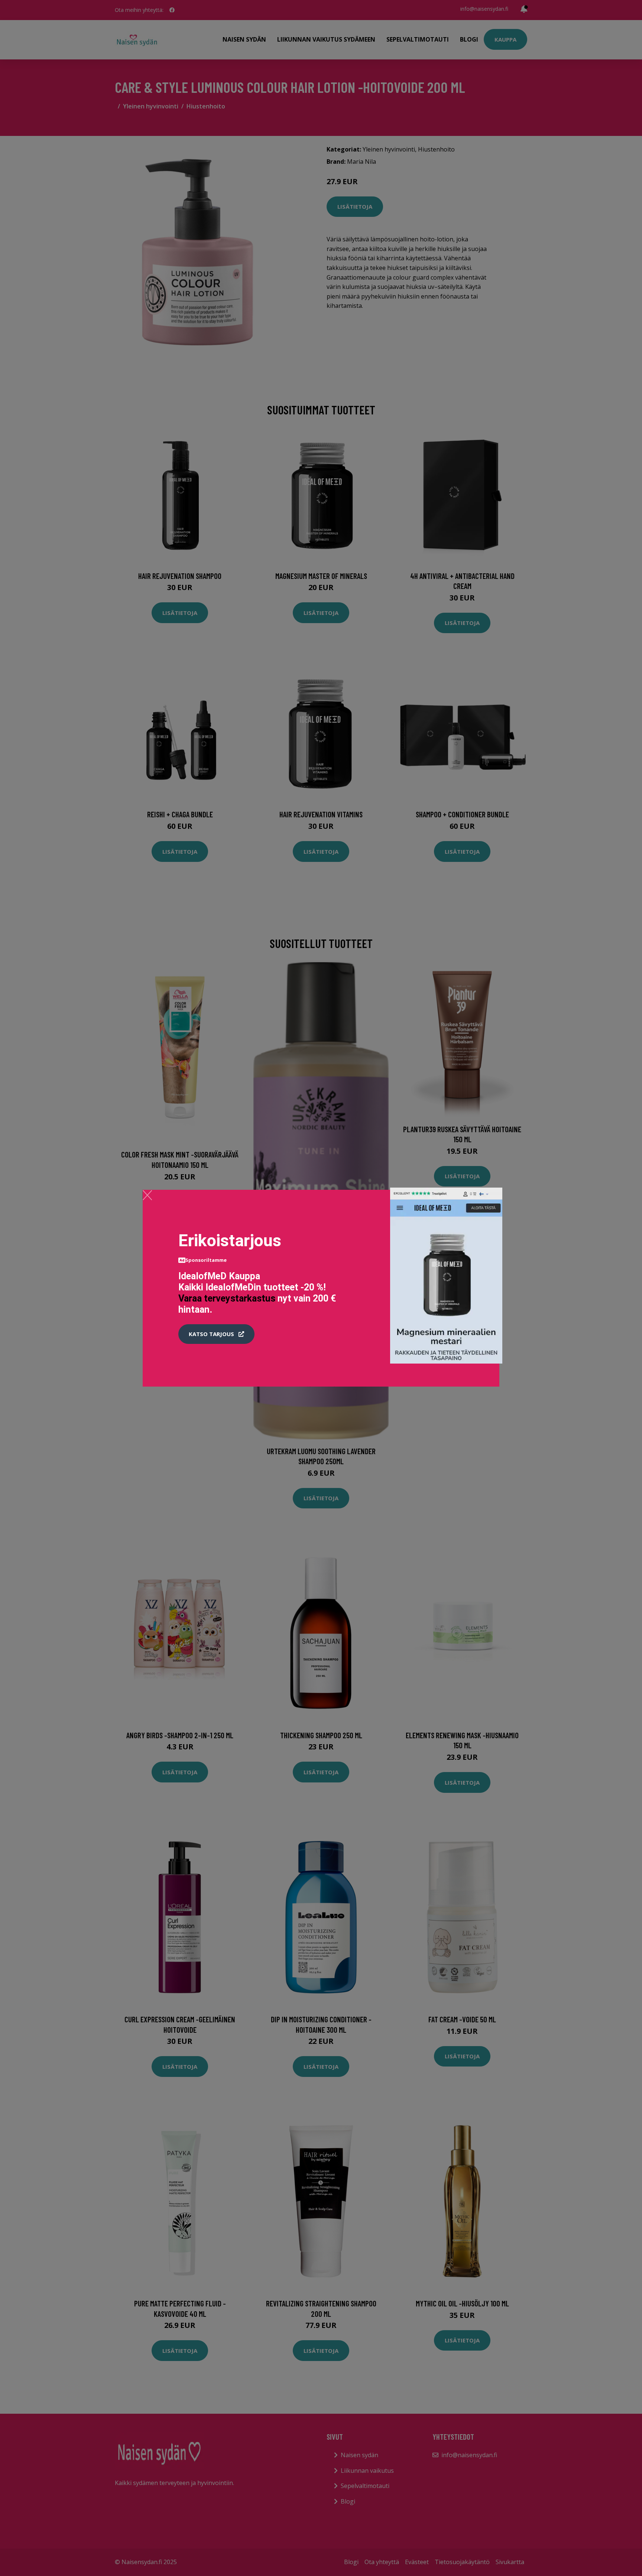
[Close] (147, 1195)
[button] (216, 1334)
